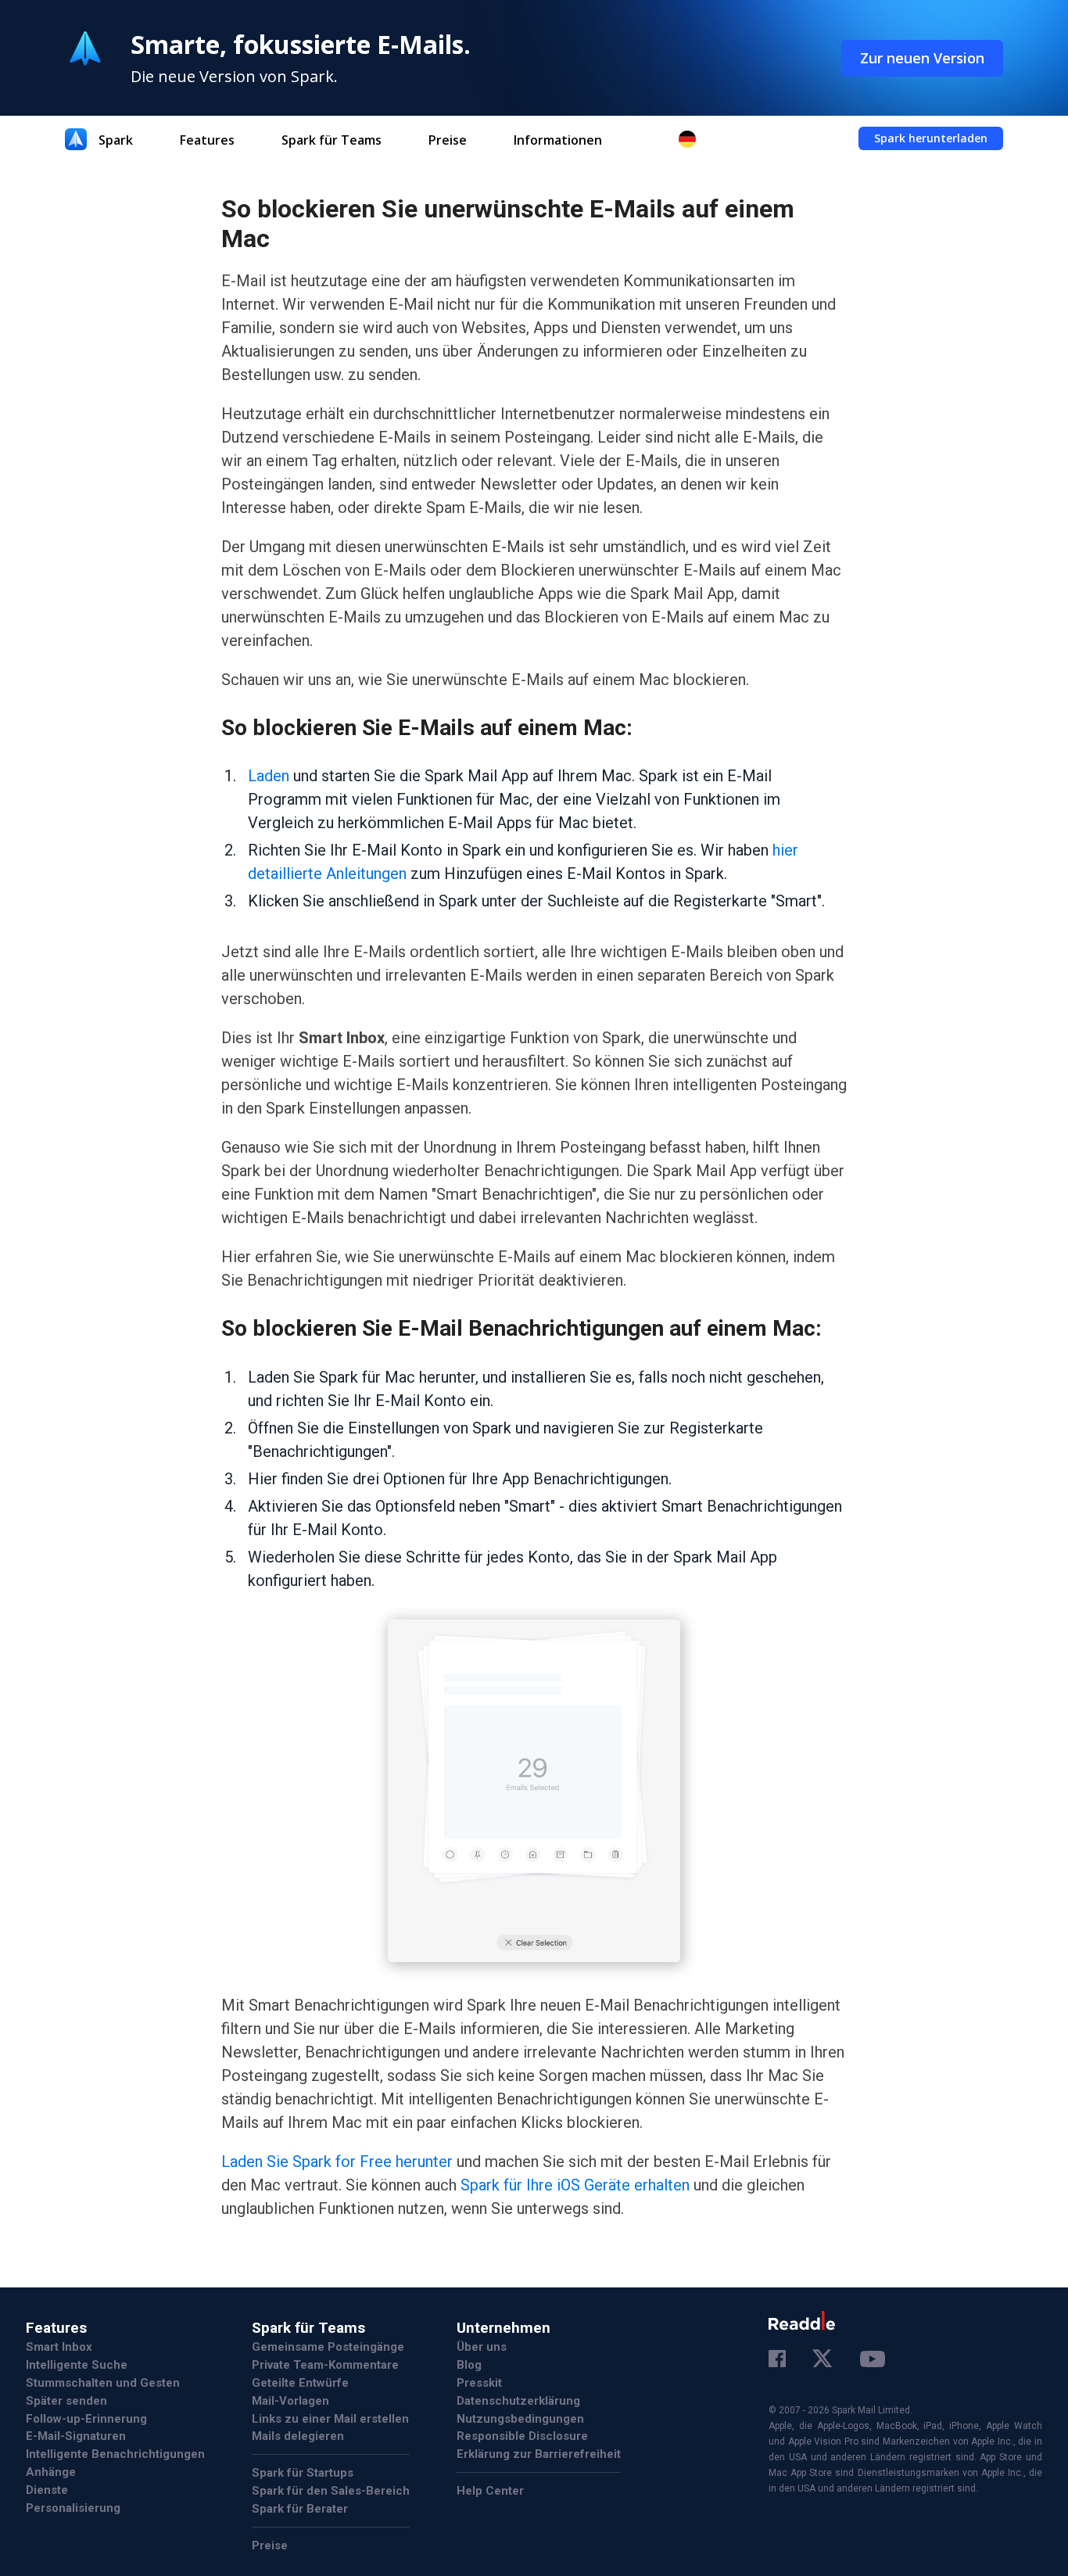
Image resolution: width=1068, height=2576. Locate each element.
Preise (448, 140)
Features (207, 140)
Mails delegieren (298, 2436)
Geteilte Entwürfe (300, 2383)
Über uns (482, 2347)
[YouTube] (873, 2361)
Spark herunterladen (931, 138)
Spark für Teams (332, 140)
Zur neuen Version (922, 58)
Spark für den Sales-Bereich (331, 2491)
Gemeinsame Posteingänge (328, 2347)
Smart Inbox (59, 2347)
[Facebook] (777, 2360)
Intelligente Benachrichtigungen (115, 2454)
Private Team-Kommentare (325, 2365)
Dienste (47, 2490)
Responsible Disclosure (522, 2436)
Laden (269, 776)
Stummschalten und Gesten (103, 2383)
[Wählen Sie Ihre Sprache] (695, 139)
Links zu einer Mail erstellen (330, 2419)
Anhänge (51, 2472)
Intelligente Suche (77, 2365)
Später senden (66, 2401)
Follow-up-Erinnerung (86, 2419)
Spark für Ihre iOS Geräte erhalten (575, 2185)
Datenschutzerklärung (518, 2401)
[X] (823, 2359)
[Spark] (76, 139)
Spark (116, 140)
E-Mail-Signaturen (76, 2436)
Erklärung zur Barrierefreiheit (539, 2454)
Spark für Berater (300, 2509)
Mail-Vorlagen (290, 2401)
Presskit (479, 2383)
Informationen (558, 140)
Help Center (490, 2491)
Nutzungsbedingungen (520, 2419)
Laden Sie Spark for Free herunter (337, 2162)
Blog (469, 2365)
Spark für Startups (303, 2473)
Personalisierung (73, 2508)
